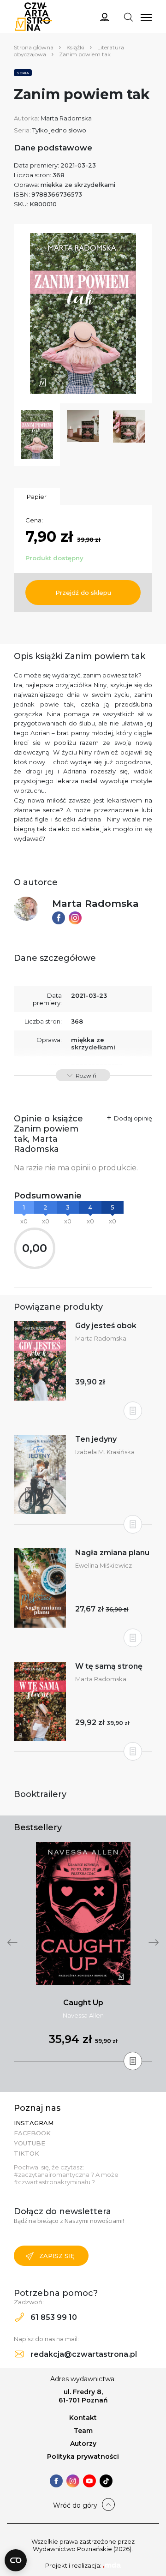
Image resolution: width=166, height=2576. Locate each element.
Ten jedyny (96, 1439)
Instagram (34, 2123)
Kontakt (83, 2418)
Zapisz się (57, 2256)
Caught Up (83, 2003)
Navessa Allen (83, 2015)
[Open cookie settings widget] (16, 2560)
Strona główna (34, 47)
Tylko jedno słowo (59, 130)
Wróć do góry (75, 2505)
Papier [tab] (37, 497)
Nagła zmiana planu (112, 1553)
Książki (75, 47)
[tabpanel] (83, 1952)
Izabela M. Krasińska (105, 1452)
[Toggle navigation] (128, 17)
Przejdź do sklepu (83, 593)
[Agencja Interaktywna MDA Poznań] (112, 2565)
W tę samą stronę (109, 1666)
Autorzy (83, 2444)
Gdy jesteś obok (106, 1326)
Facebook (32, 2133)
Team (83, 2431)
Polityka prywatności (83, 2456)
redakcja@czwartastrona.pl (83, 2354)
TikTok (27, 2153)
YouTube (30, 2143)
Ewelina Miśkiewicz (104, 1565)
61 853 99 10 (53, 2317)
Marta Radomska (66, 118)
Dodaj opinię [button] (133, 1118)
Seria (23, 73)
